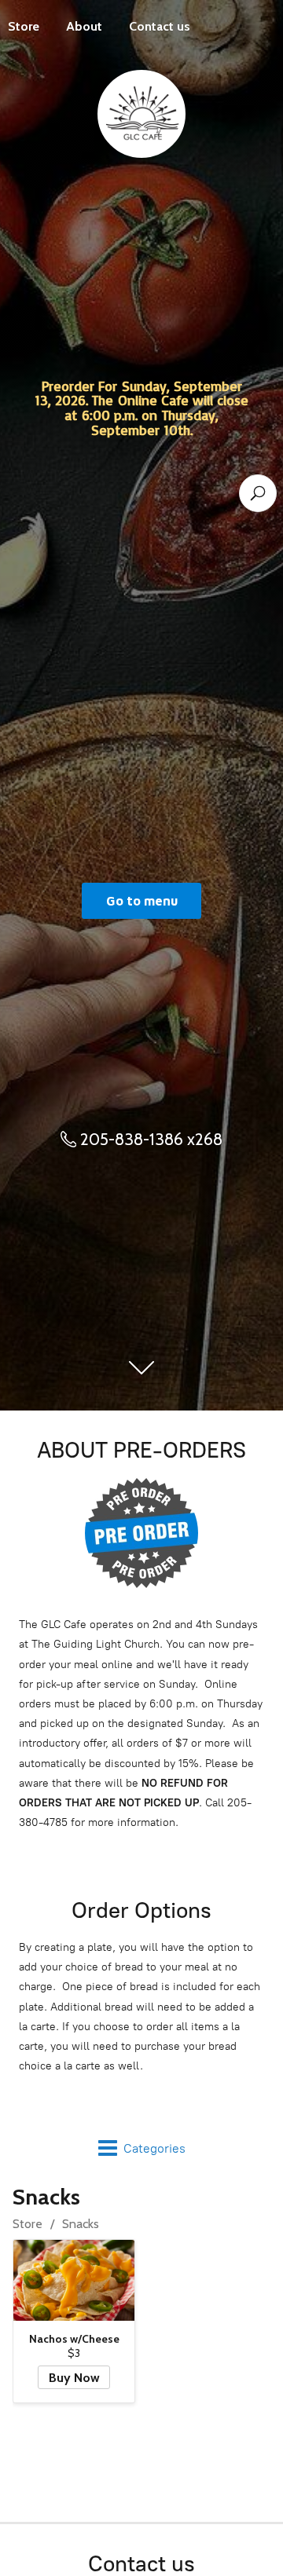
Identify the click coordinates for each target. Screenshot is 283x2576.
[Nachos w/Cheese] (74, 2280)
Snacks (81, 2224)
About (84, 26)
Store (28, 2224)
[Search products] (258, 493)
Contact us (160, 26)
